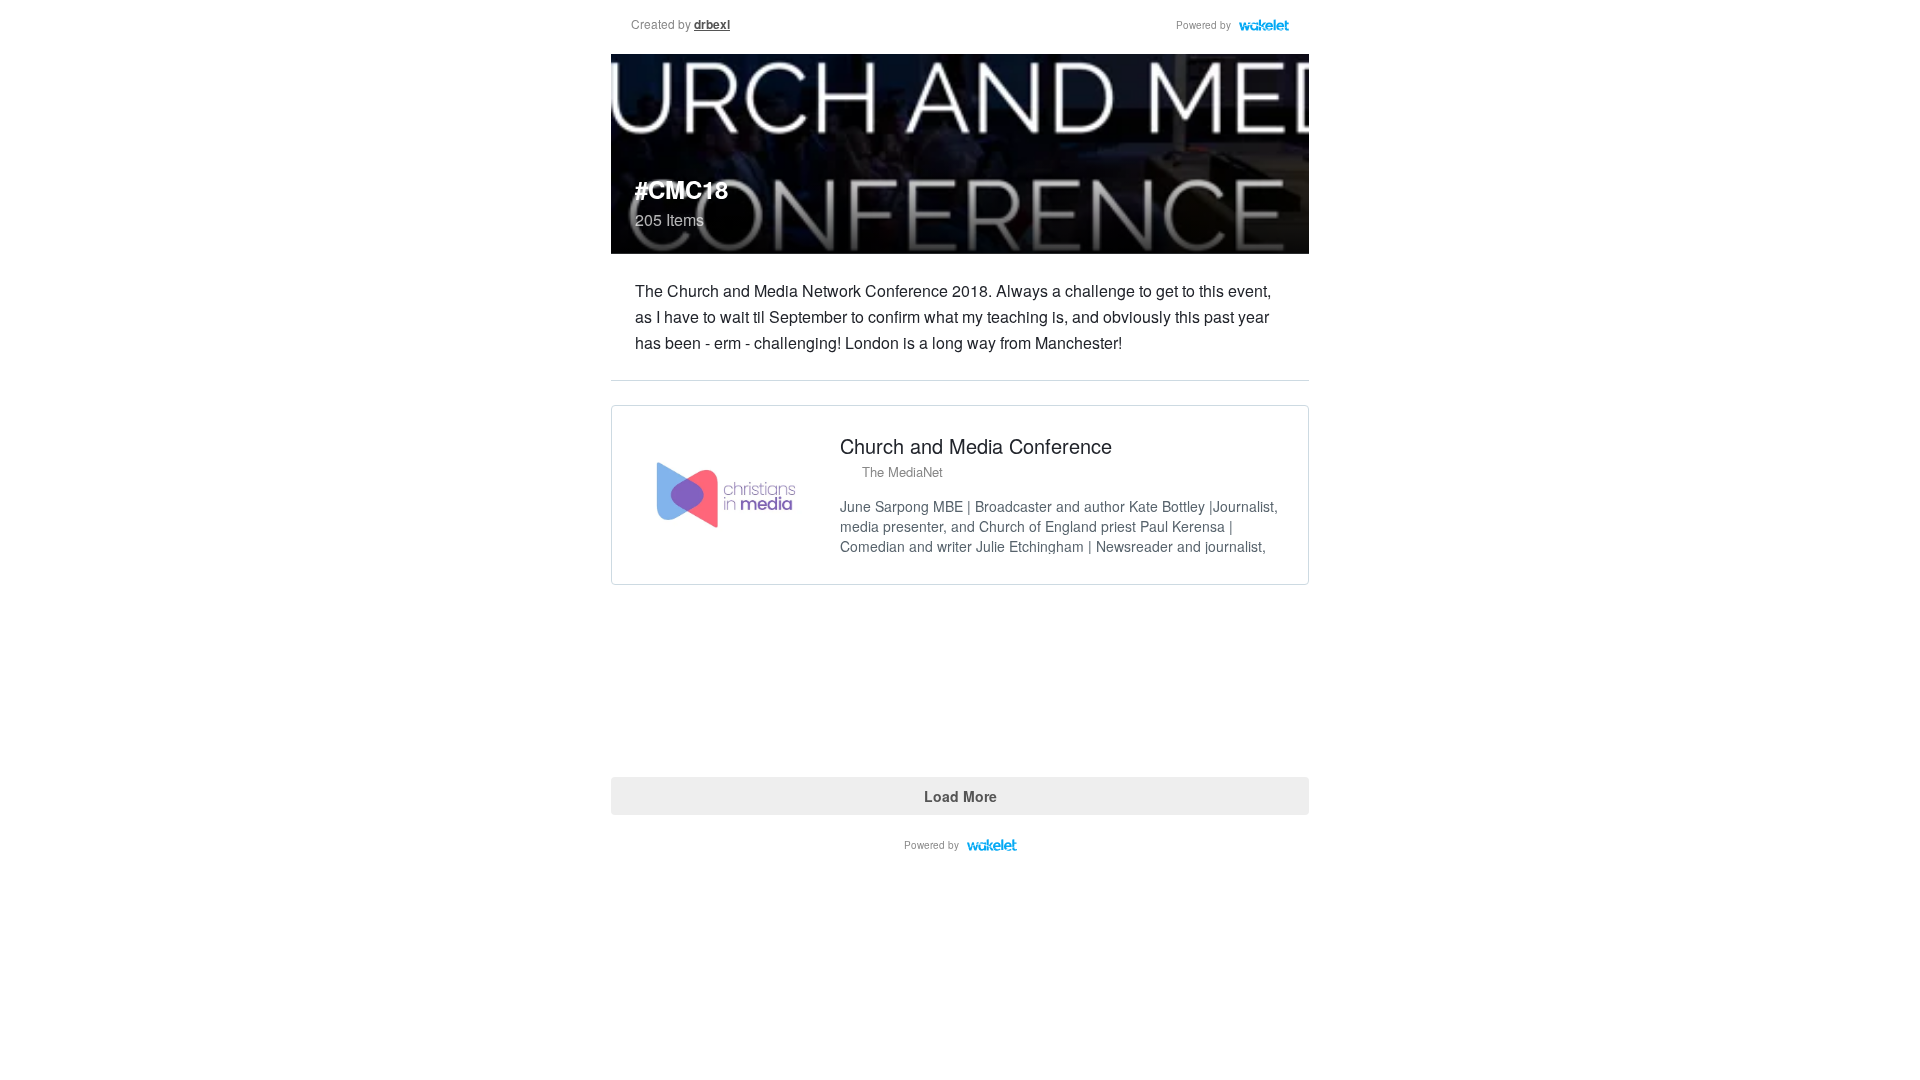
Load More (960, 796)
